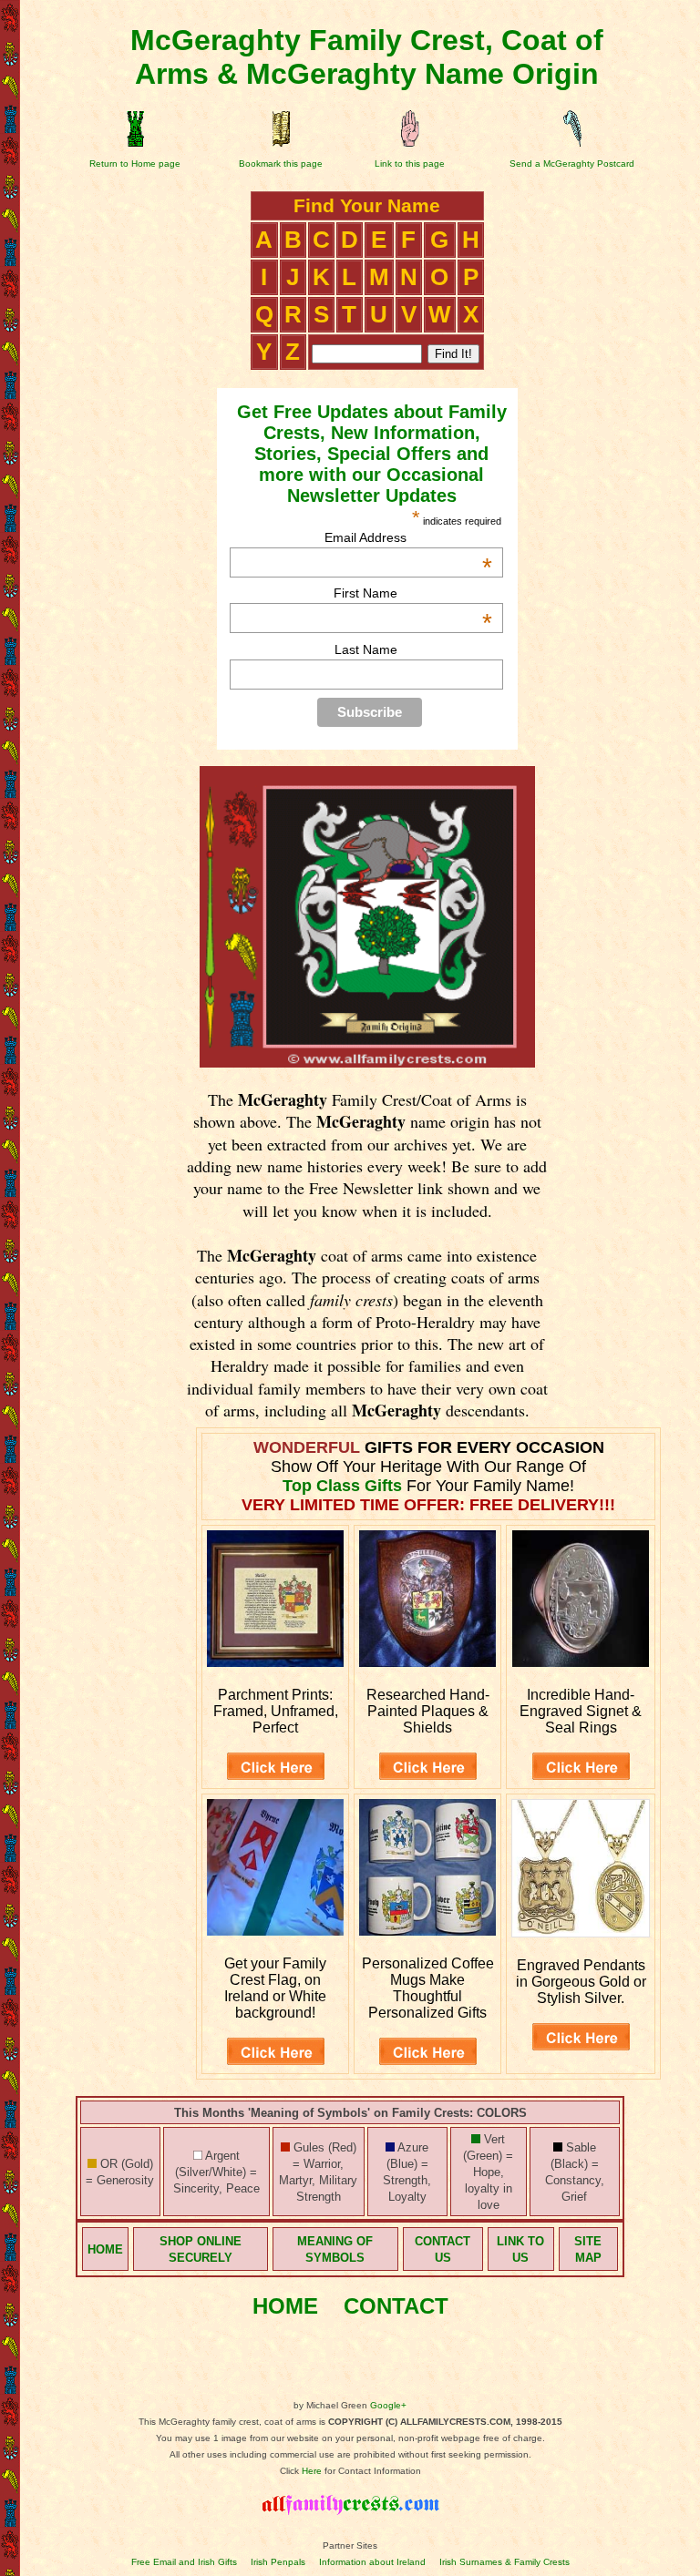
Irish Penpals (278, 2562)
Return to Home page (135, 164)
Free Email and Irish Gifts (184, 2562)
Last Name (366, 649)
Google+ (388, 2405)
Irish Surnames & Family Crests (504, 2562)
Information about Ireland (372, 2562)
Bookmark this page (281, 164)
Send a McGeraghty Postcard (572, 164)
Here (312, 2471)
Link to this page (410, 164)
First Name (413, 593)
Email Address (408, 537)
